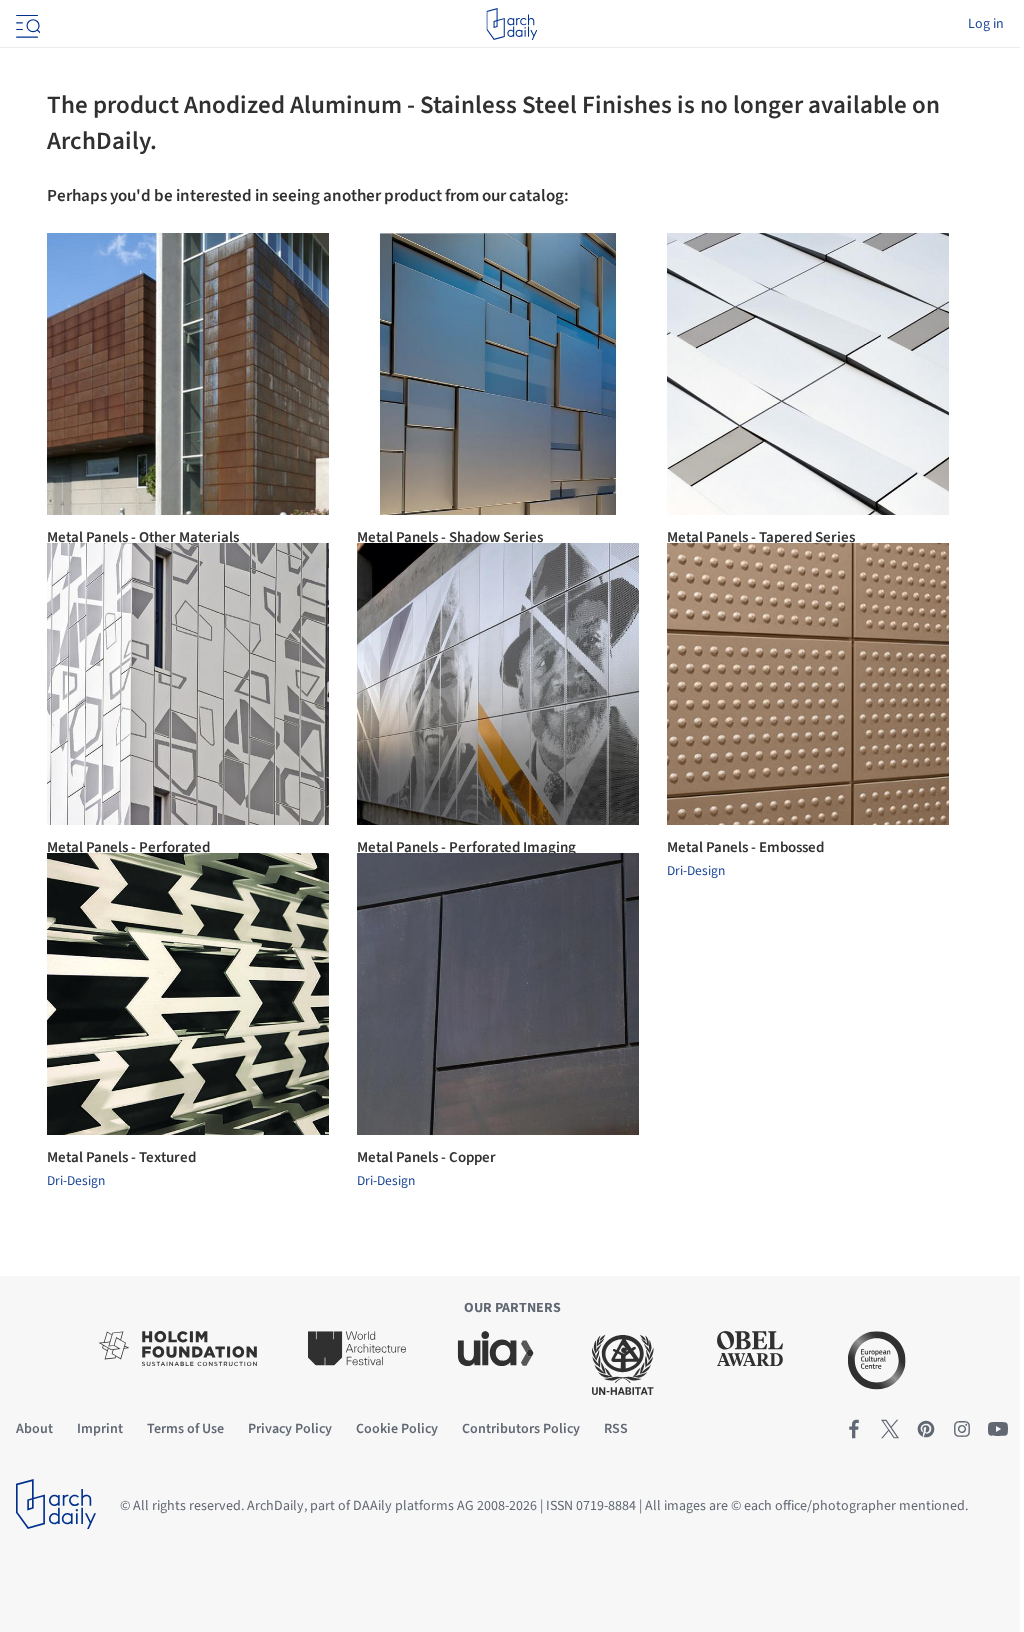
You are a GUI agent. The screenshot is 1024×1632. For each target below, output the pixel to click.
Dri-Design (696, 871)
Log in (986, 24)
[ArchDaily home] (511, 24)
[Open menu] (26, 24)
